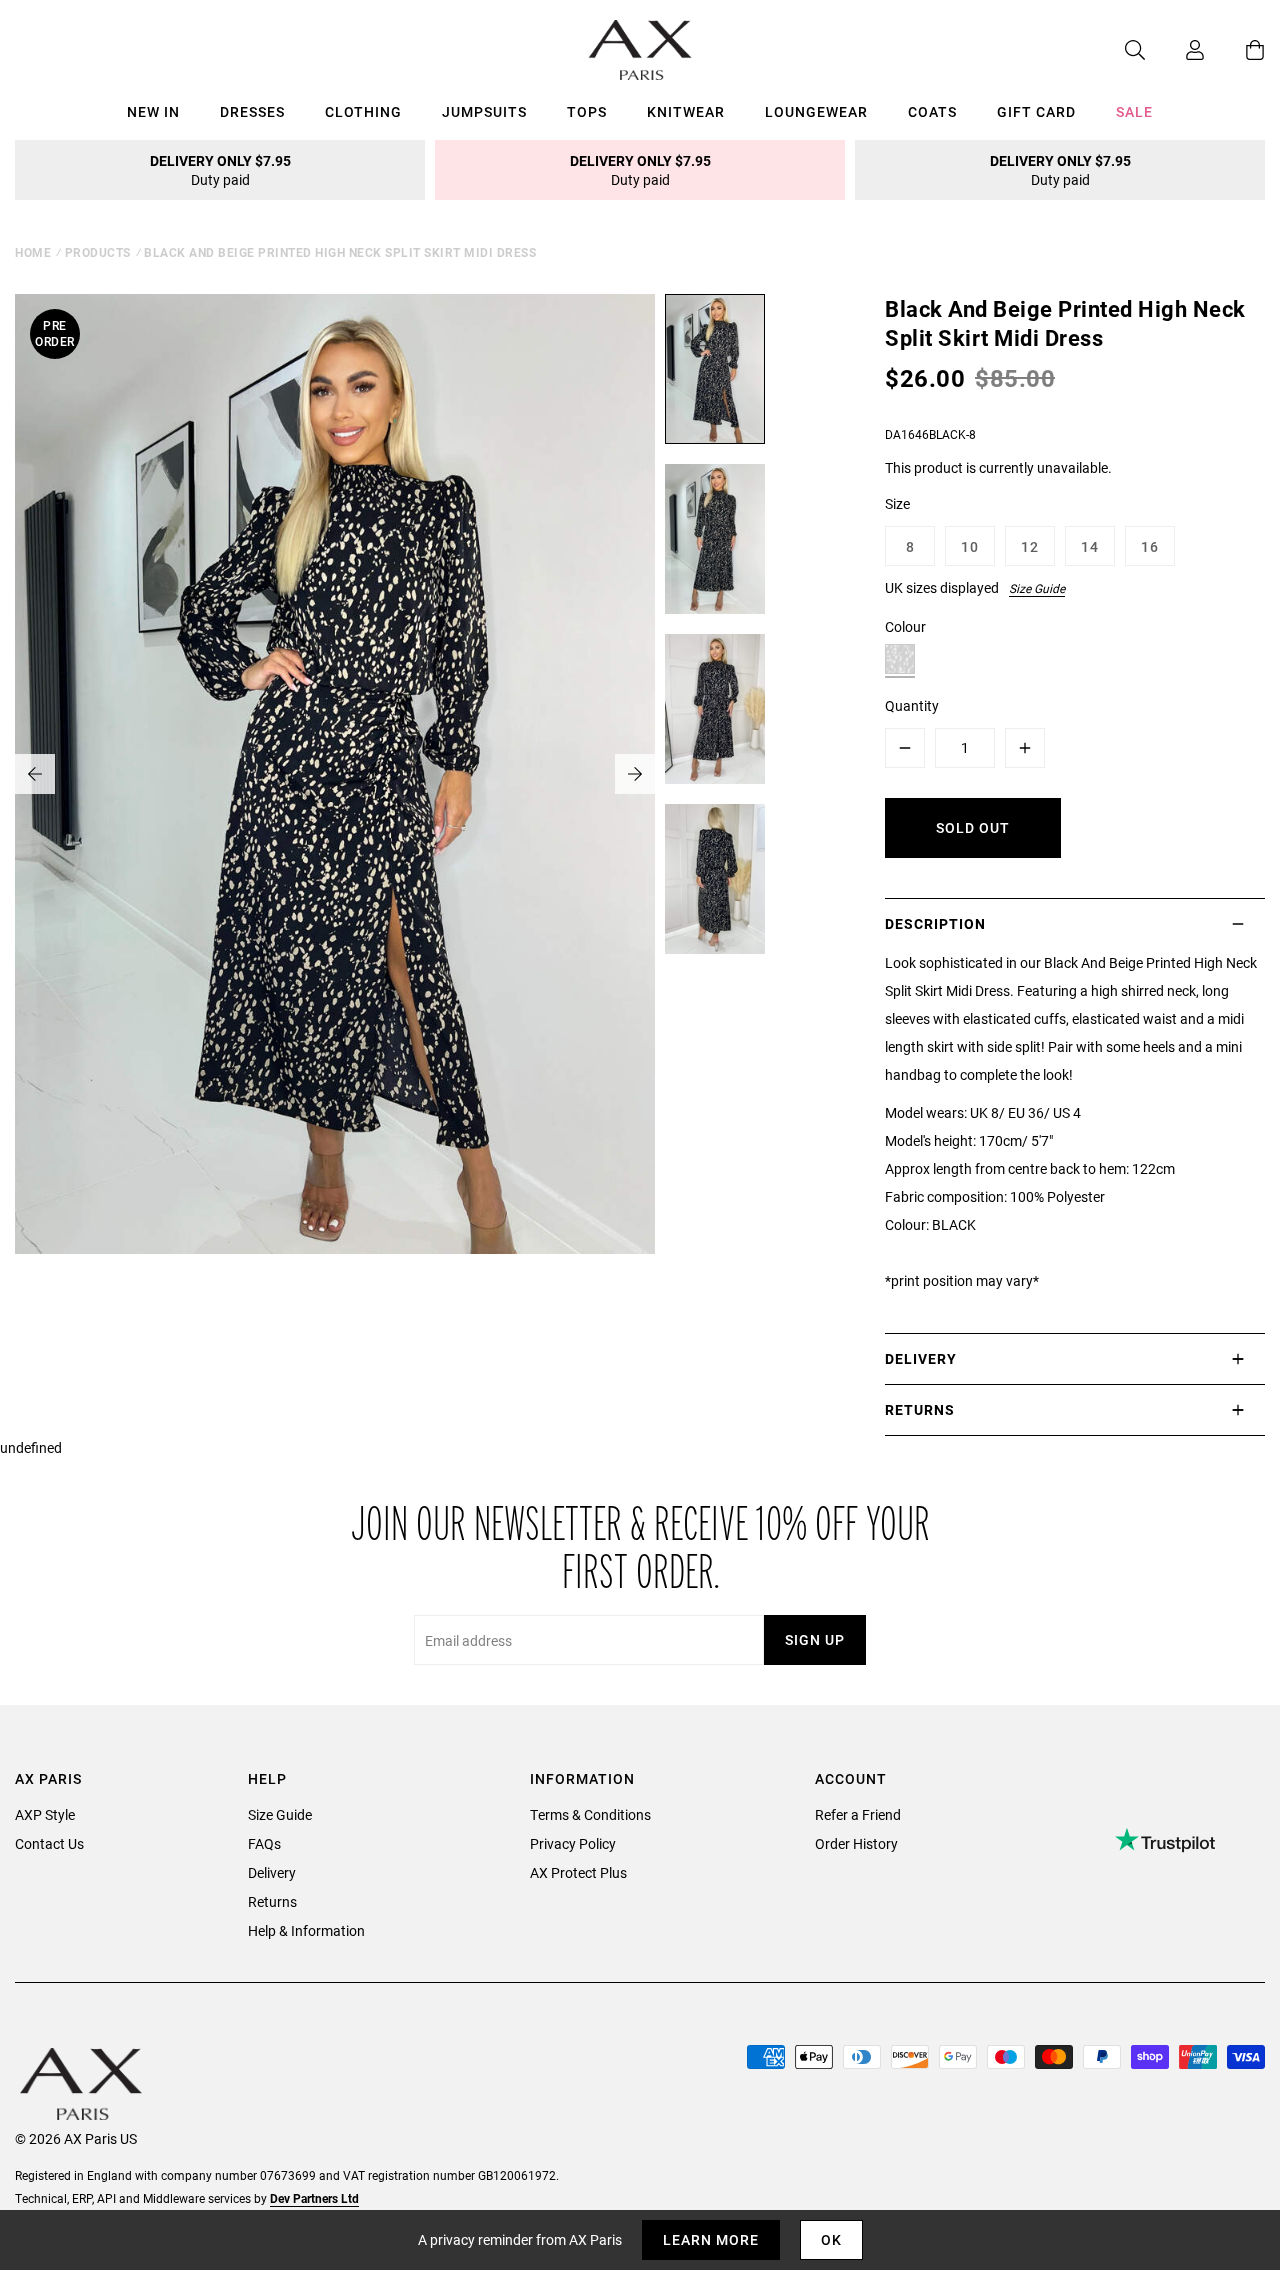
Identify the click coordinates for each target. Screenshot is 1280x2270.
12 (1030, 546)
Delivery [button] (921, 1358)
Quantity (912, 705)
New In (153, 111)
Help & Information (306, 1930)
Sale (1134, 111)
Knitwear (686, 111)
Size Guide (1037, 588)
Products (98, 252)
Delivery (272, 1872)
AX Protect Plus (578, 1872)
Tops (587, 111)
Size (897, 503)
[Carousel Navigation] (335, 774)
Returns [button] (920, 1409)
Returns (272, 1901)
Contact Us (49, 1843)
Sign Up (815, 1639)
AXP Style (45, 1814)
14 (1090, 546)
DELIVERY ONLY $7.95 (220, 170)
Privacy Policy (573, 1843)
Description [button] (935, 923)
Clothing (363, 111)
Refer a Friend (858, 1814)
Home (33, 252)
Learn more (711, 2239)
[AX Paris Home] (640, 50)
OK (831, 2239)
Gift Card (1036, 111)
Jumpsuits (484, 111)
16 (1150, 546)
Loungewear (816, 111)
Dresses (252, 111)
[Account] (1175, 50)
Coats (932, 111)
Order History (856, 1843)
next (635, 774)
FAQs (264, 1843)
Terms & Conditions (590, 1814)
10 (970, 546)
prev (35, 774)
